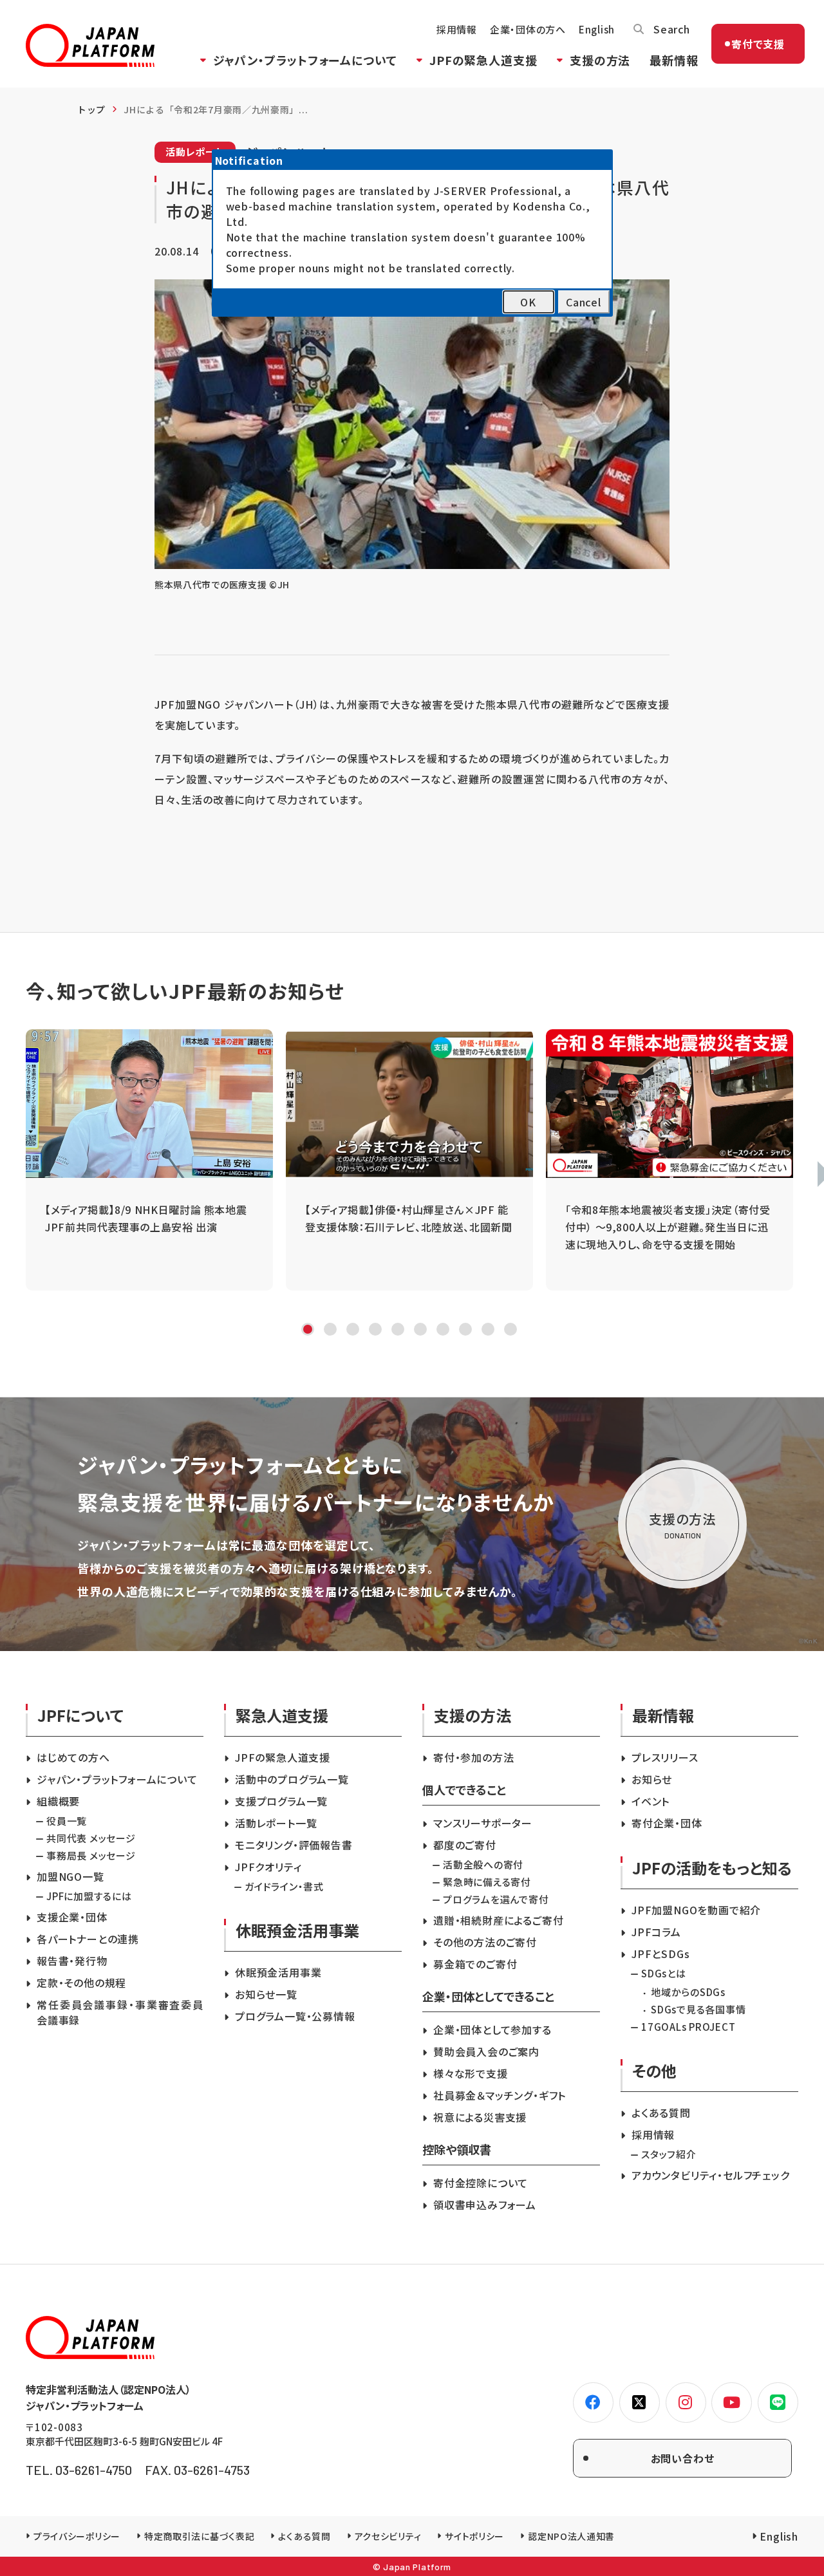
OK (528, 302)
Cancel (584, 302)
